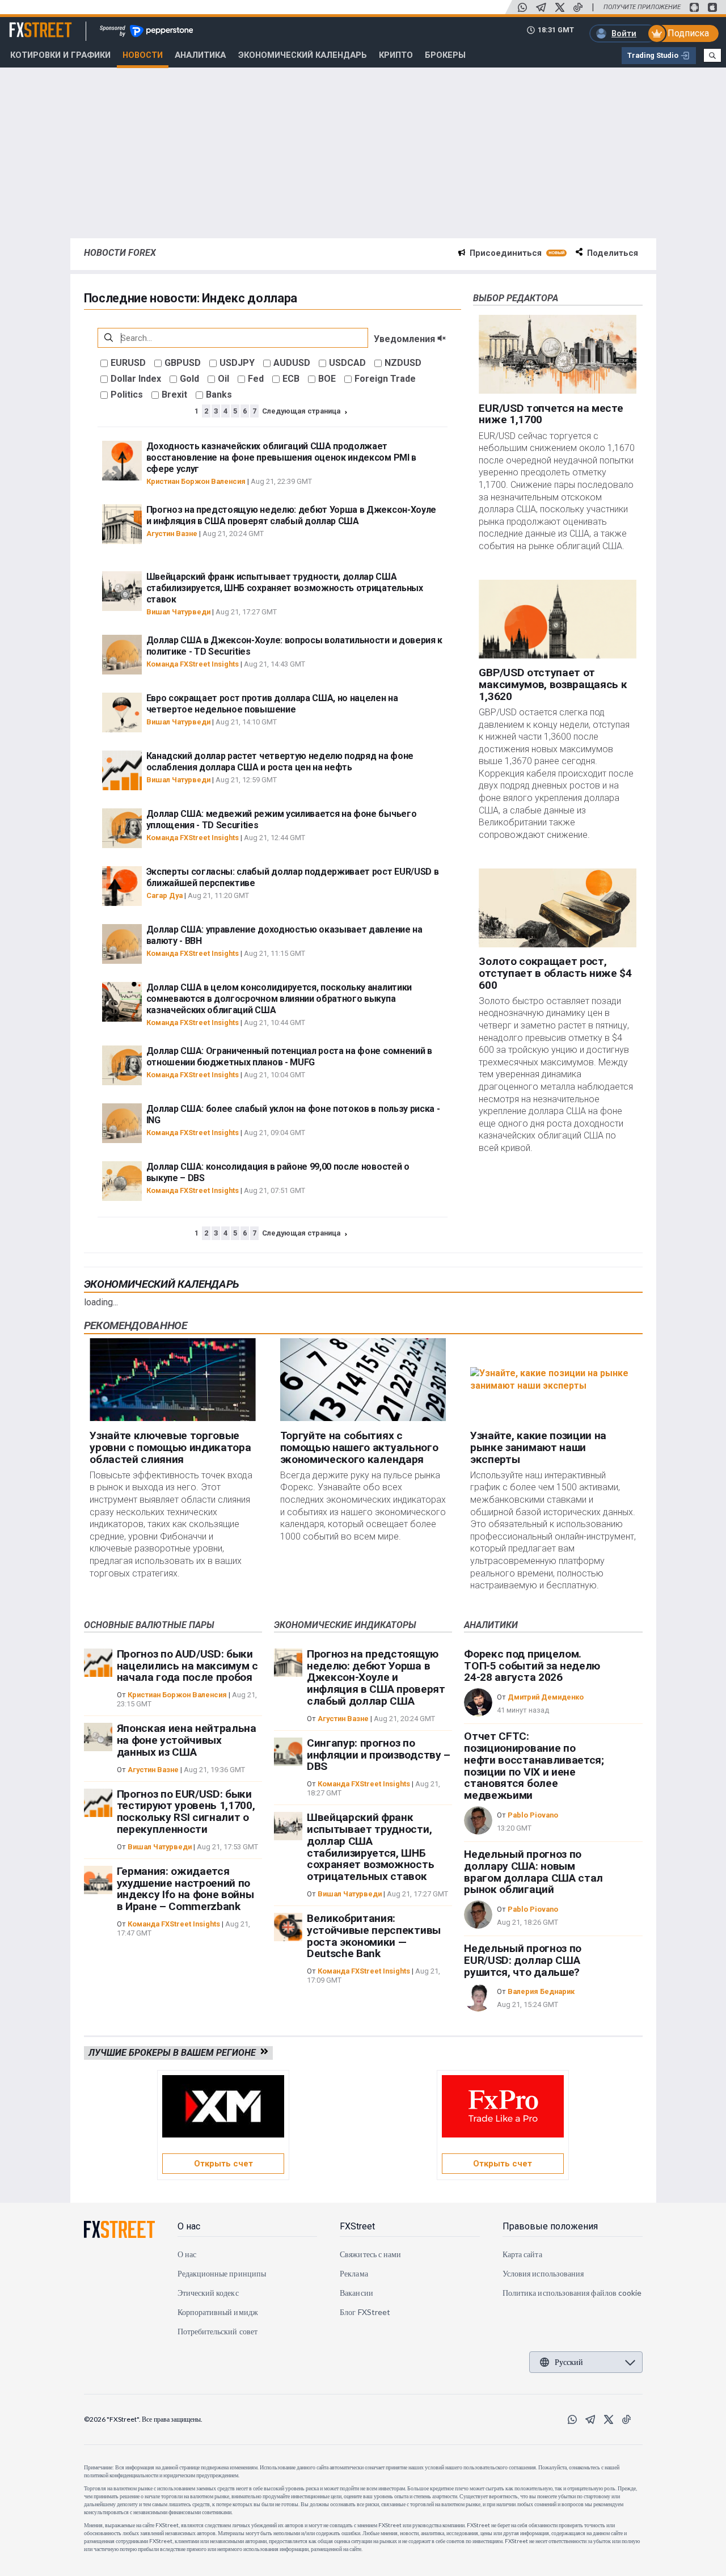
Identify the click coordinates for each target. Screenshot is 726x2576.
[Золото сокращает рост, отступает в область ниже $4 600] (557, 908)
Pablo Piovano (533, 1815)
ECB (291, 379)
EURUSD (128, 363)
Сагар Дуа (164, 895)
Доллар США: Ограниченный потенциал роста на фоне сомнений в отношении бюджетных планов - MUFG (289, 1057)
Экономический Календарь (303, 55)
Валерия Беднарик (541, 1991)
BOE (327, 379)
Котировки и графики (60, 55)
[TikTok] (578, 7)
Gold (189, 379)
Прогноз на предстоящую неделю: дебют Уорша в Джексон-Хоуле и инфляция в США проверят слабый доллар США (291, 515)
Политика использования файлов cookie (572, 2293)
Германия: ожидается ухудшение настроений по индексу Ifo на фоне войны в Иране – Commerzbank (185, 1889)
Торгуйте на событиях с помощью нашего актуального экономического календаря (359, 1447)
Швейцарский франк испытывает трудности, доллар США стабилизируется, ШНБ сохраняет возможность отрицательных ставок (285, 588)
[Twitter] (560, 7)
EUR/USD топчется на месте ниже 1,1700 (551, 414)
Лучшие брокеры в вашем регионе (174, 2053)
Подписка (688, 33)
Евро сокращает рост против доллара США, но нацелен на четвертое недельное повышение (272, 704)
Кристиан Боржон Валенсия (196, 481)
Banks (219, 395)
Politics (127, 395)
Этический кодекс (208, 2293)
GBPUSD (183, 363)
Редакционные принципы (222, 2273)
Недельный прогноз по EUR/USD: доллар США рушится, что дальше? (523, 1960)
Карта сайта (522, 2254)
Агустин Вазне (172, 534)
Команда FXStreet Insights (193, 664)
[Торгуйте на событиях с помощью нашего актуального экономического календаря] (363, 1380)
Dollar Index (136, 379)
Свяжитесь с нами (370, 2254)
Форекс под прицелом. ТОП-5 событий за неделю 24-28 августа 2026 (532, 1666)
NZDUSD (403, 363)
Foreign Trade (385, 379)
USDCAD (347, 363)
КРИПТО (396, 55)
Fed (256, 379)
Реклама (354, 2273)
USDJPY (237, 363)
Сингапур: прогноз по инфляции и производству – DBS (379, 1755)
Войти (624, 33)
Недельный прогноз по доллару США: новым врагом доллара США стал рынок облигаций (533, 1872)
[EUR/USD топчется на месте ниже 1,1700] (557, 354)
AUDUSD (292, 363)
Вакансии (356, 2293)
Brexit (174, 395)
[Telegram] (541, 7)
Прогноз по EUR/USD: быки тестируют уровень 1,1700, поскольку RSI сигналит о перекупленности (186, 1812)
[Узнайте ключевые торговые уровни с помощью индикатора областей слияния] (173, 1380)
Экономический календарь (162, 1284)
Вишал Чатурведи (178, 612)
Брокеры (445, 55)
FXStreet (27, 23)
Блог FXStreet (365, 2312)
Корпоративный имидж (218, 2312)
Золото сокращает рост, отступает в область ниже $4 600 (555, 974)
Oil (223, 379)
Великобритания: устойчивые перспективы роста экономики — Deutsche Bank (374, 1936)
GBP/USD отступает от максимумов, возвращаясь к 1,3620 (553, 685)
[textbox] (233, 338)
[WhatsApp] (522, 7)
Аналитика (200, 55)
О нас (189, 2226)
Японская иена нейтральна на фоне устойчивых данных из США (187, 1740)
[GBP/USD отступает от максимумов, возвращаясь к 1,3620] (557, 619)
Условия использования (543, 2273)
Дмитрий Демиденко (546, 1697)
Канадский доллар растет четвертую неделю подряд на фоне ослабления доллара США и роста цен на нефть (280, 762)
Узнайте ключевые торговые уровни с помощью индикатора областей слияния (170, 1447)
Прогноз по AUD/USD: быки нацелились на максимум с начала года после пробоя (187, 1666)
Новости (143, 55)
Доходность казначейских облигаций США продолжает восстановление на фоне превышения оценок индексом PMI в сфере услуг (281, 458)
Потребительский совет (218, 2331)
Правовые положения (550, 2226)
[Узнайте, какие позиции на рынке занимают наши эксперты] (553, 1380)
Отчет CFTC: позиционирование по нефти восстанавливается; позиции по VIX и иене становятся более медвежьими (534, 1766)
